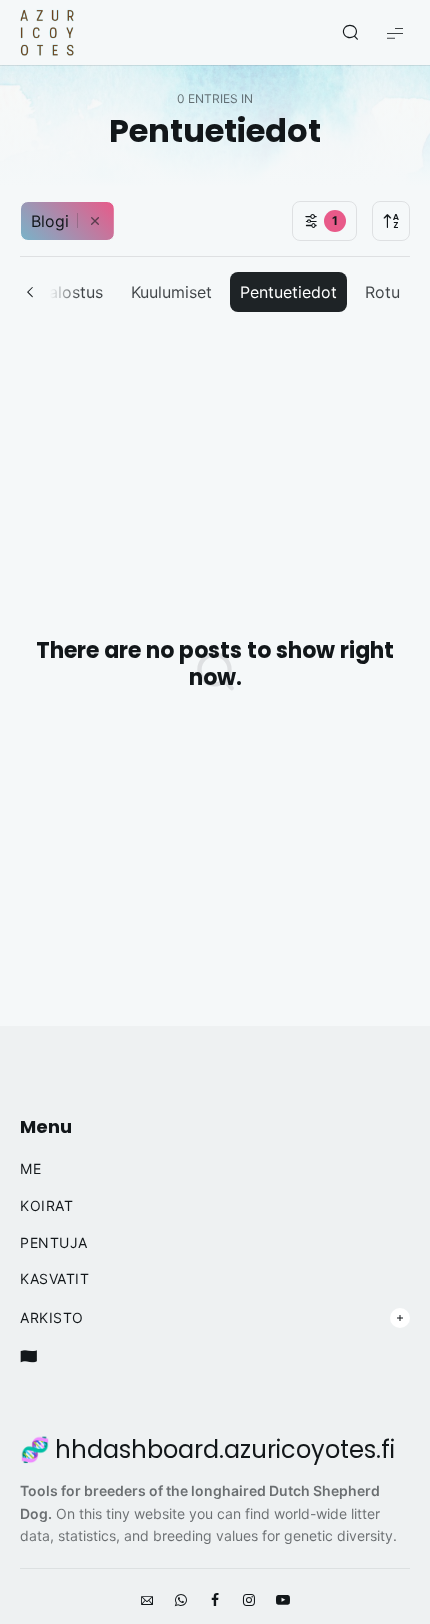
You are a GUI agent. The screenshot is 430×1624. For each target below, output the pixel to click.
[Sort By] (391, 221)
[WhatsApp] (181, 1601)
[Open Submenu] (400, 1318)
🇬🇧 (29, 1356)
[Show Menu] (395, 32)
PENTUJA (54, 1243)
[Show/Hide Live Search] (350, 33)
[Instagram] (249, 1601)
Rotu (382, 292)
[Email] (147, 1601)
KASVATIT (54, 1279)
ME (30, 1169)
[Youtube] (283, 1601)
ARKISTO (52, 1318)
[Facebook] (215, 1601)
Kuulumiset (171, 292)
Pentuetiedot (288, 292)
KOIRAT (46, 1206)
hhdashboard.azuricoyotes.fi (225, 1450)
